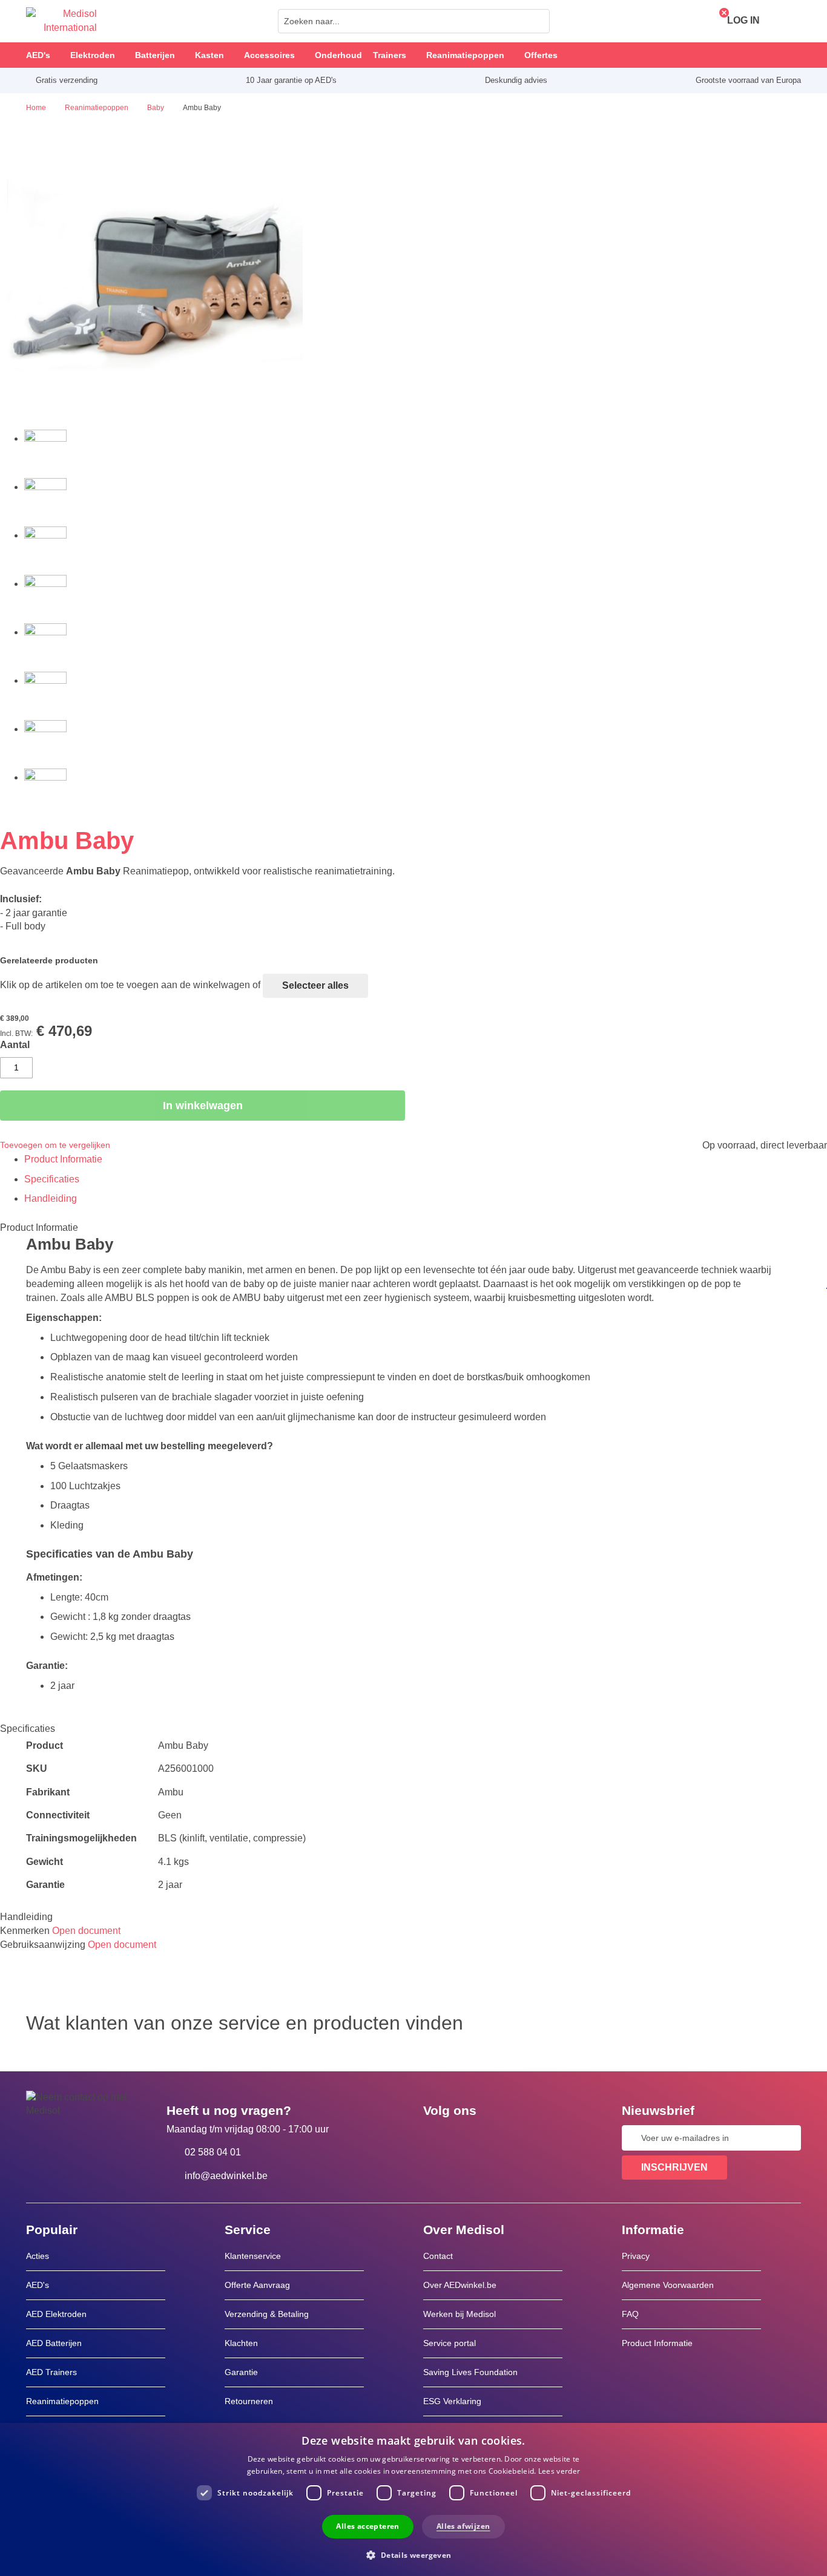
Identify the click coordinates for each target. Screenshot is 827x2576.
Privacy (636, 2256)
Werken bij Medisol (460, 2314)
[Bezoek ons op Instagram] (506, 2138)
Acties (38, 2256)
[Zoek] (537, 21)
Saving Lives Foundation (470, 2372)
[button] (413, 2555)
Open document (86, 1931)
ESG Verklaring (452, 2401)
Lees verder (559, 2471)
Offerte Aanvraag (257, 2285)
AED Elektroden (56, 2314)
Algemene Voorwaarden (668, 2285)
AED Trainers (51, 2372)
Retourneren (249, 2401)
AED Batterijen (54, 2343)
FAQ (630, 2314)
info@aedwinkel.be (226, 2176)
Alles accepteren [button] (367, 2526)
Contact (438, 2256)
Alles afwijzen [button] (463, 2526)
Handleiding (51, 1198)
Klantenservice (253, 2256)
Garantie (241, 2372)
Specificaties (52, 1179)
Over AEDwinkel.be (460, 2285)
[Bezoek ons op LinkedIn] (471, 2138)
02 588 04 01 (213, 2152)
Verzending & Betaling (267, 2314)
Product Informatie (63, 1159)
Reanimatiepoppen (62, 2401)
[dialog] (413, 2499)
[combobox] (414, 21)
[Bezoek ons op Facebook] (436, 2138)
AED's (38, 2285)
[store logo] (61, 21)
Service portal (450, 2343)
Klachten (241, 2343)
